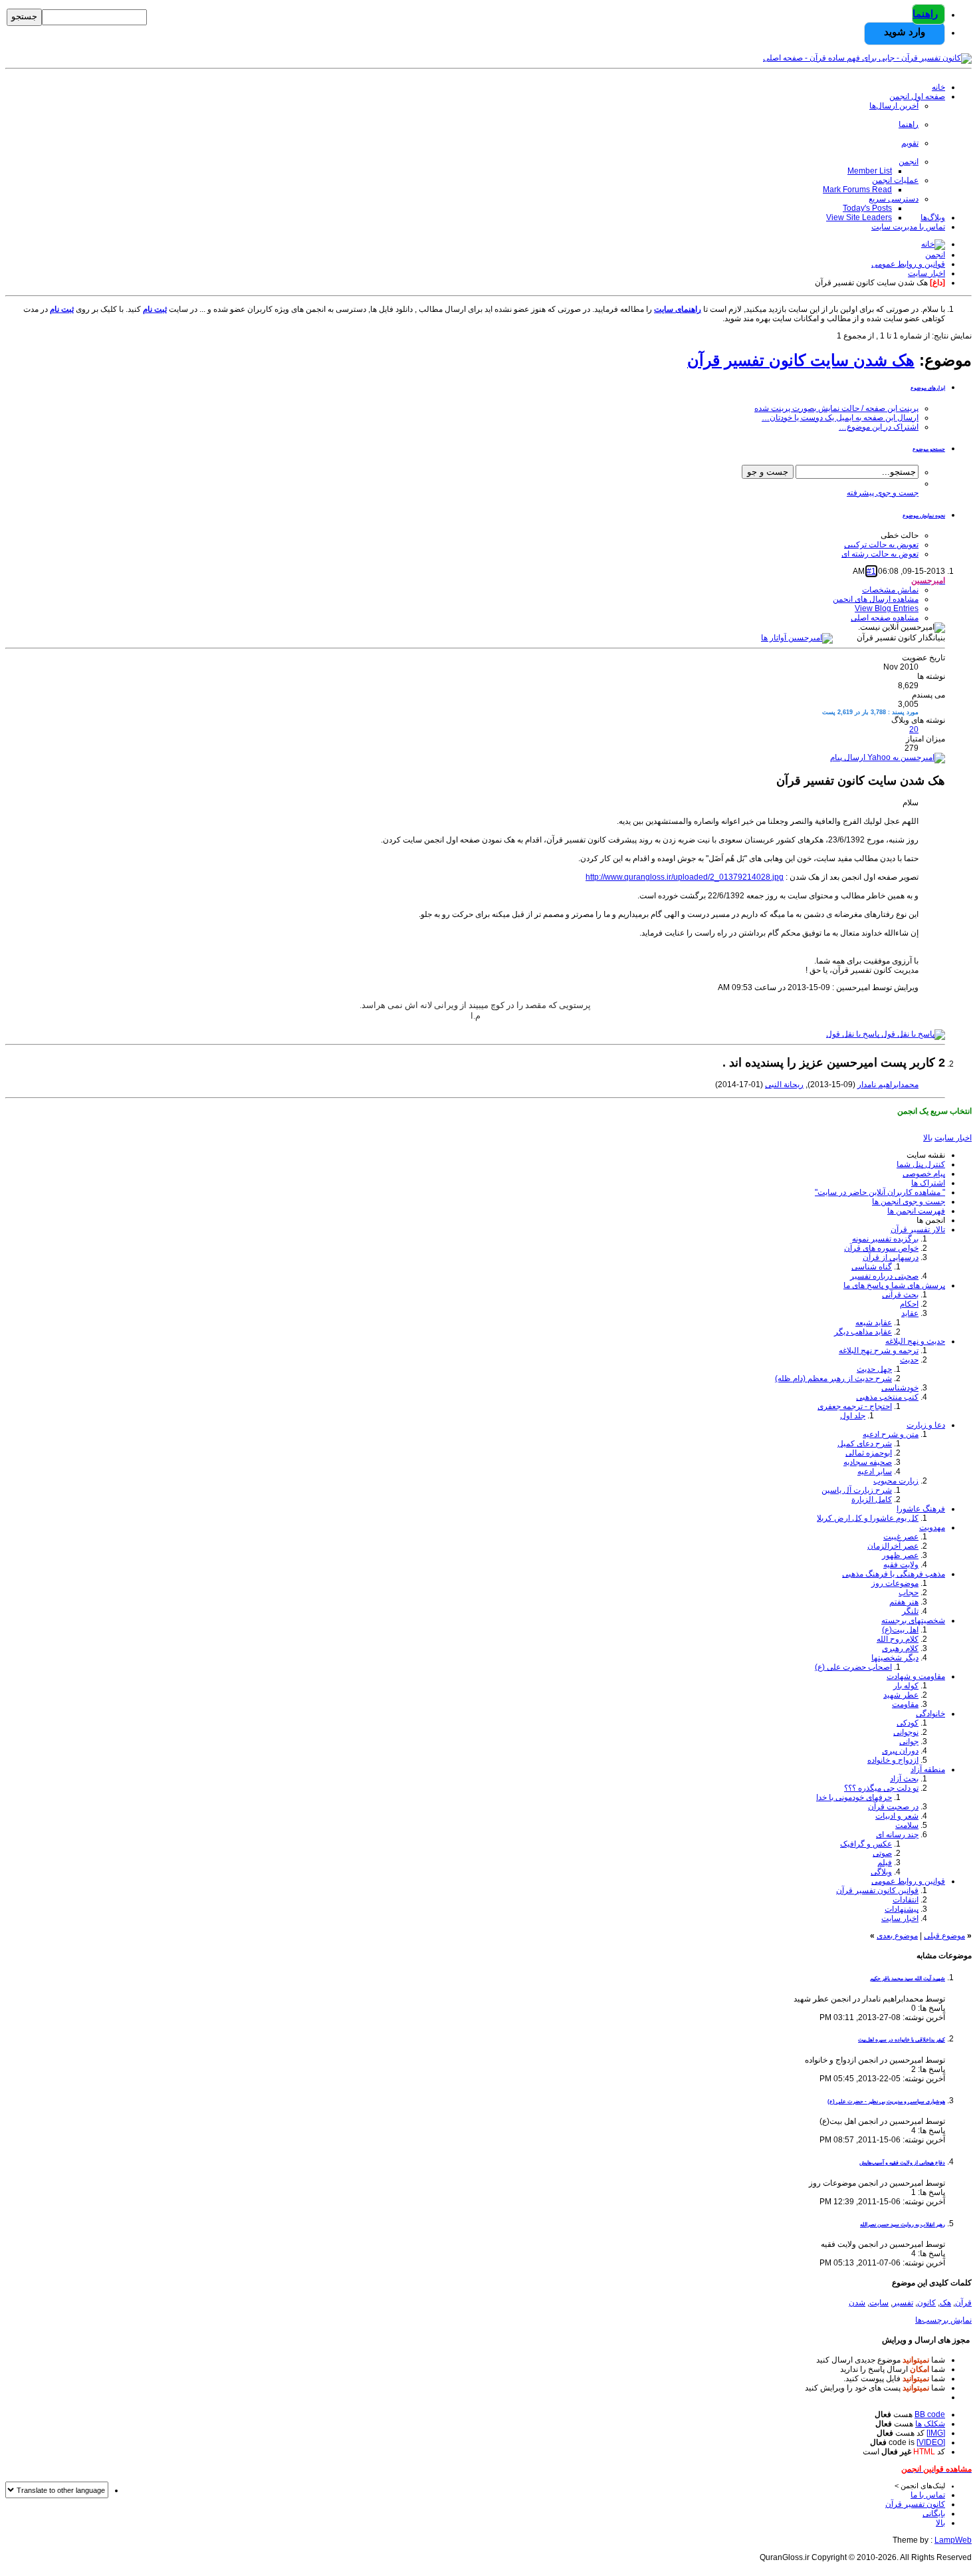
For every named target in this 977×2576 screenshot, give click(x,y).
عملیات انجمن (895, 180)
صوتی (882, 1853)
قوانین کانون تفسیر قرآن (877, 1890)
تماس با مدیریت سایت (908, 227)
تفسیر (903, 2303)
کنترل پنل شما (921, 1164)
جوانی (909, 1741)
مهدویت (932, 1527)
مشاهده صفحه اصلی (885, 618)
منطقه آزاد (928, 1769)
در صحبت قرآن (893, 1807)
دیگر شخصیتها (895, 1658)
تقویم (910, 143)
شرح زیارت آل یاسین (857, 1490)
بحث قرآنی (900, 1295)
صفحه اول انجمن (917, 96)
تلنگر (910, 1611)
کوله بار (906, 1686)
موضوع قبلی (944, 1936)
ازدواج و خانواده (893, 1760)
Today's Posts (867, 208)
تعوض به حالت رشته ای (880, 554)
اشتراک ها (928, 1183)
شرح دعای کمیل (865, 1444)
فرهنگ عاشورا (921, 1509)
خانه (938, 87)
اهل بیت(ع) (900, 1630)
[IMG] (936, 2433)
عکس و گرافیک (866, 1844)
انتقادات (906, 1900)
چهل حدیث (874, 1369)
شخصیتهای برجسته (913, 1620)
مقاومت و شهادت (916, 1676)
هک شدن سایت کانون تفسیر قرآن (801, 360)
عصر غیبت (901, 1537)
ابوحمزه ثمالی (869, 1453)
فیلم (885, 1863)
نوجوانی (906, 1732)
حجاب (909, 1593)
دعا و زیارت (926, 1425)
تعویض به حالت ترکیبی (881, 545)
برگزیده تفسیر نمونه (885, 1239)
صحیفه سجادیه (868, 1462)
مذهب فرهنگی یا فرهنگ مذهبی (894, 1574)
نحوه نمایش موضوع (924, 516)
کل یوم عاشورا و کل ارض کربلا (868, 1518)
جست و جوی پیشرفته (883, 493)
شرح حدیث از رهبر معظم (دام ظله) (833, 1378)
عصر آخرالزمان (893, 1546)
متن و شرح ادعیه (891, 1434)
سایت (879, 2303)
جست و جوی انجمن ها (909, 1202)
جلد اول (853, 1416)
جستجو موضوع (929, 449)
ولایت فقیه (901, 1565)
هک (945, 2303)
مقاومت (905, 1704)
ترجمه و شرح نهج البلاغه (879, 1351)
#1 (871, 571)
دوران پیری (900, 1751)
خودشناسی (900, 1388)
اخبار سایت (900, 1918)
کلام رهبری (900, 1648)
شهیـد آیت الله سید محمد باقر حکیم (908, 1979)
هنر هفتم (904, 1602)
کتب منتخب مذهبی (887, 1397)
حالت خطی (900, 535)
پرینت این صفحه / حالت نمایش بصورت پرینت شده (836, 408)
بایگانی (934, 2513)
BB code (930, 2414)
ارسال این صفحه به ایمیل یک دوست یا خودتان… (840, 418)
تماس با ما (928, 2495)
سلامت (907, 1825)
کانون (926, 2303)
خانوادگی (930, 1714)
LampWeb (953, 2540)
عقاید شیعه (874, 1323)
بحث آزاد (904, 1779)
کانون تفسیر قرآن (915, 2504)
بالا (928, 1138)
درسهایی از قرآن (891, 1257)
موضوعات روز (895, 1583)
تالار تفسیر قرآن (918, 1229)
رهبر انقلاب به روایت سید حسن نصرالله (903, 2225)
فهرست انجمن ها (916, 1211)
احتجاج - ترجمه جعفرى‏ (855, 1406)
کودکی (908, 1723)
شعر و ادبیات (897, 1816)
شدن (857, 2303)
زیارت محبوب (896, 1481)
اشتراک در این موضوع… (879, 427)
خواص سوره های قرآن (881, 1248)
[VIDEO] (931, 2442)
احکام (909, 1304)
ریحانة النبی (784, 1085)
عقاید (910, 1313)
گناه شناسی (872, 1267)
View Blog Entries (887, 608)
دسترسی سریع (894, 199)
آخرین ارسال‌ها (894, 106)
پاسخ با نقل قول (854, 1034)
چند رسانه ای (897, 1835)
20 (914, 729)
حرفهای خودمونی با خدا (854, 1797)
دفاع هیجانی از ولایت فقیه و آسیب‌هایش (902, 2163)
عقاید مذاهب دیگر (863, 1332)
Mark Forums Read (857, 190)
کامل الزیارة (872, 1499)
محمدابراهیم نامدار (888, 1085)
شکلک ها (930, 2424)
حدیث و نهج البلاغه (915, 1341)
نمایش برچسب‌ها (943, 2320)
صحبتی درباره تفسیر (884, 1276)
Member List (870, 171)
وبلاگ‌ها (933, 217)
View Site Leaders (859, 217)
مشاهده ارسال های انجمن (876, 599)
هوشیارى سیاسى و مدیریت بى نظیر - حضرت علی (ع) (886, 2102)
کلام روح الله (898, 1639)
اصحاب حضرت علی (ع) (853, 1667)
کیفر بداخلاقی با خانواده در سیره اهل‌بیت (902, 2040)
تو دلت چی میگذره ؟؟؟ (881, 1788)
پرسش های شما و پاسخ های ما (894, 1285)
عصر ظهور (900, 1555)
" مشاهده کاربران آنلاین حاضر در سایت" (880, 1192)
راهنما (925, 14)
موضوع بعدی (897, 1936)
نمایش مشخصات (890, 590)
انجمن (909, 162)
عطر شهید (901, 1695)
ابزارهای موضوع (928, 388)
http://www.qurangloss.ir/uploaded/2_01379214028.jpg (685, 877)
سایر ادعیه (875, 1472)
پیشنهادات (902, 1909)
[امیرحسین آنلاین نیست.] (797, 638)
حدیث (909, 1360)
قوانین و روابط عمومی (908, 1881)
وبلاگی (881, 1872)
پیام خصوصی (924, 1174)
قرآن (963, 2303)
